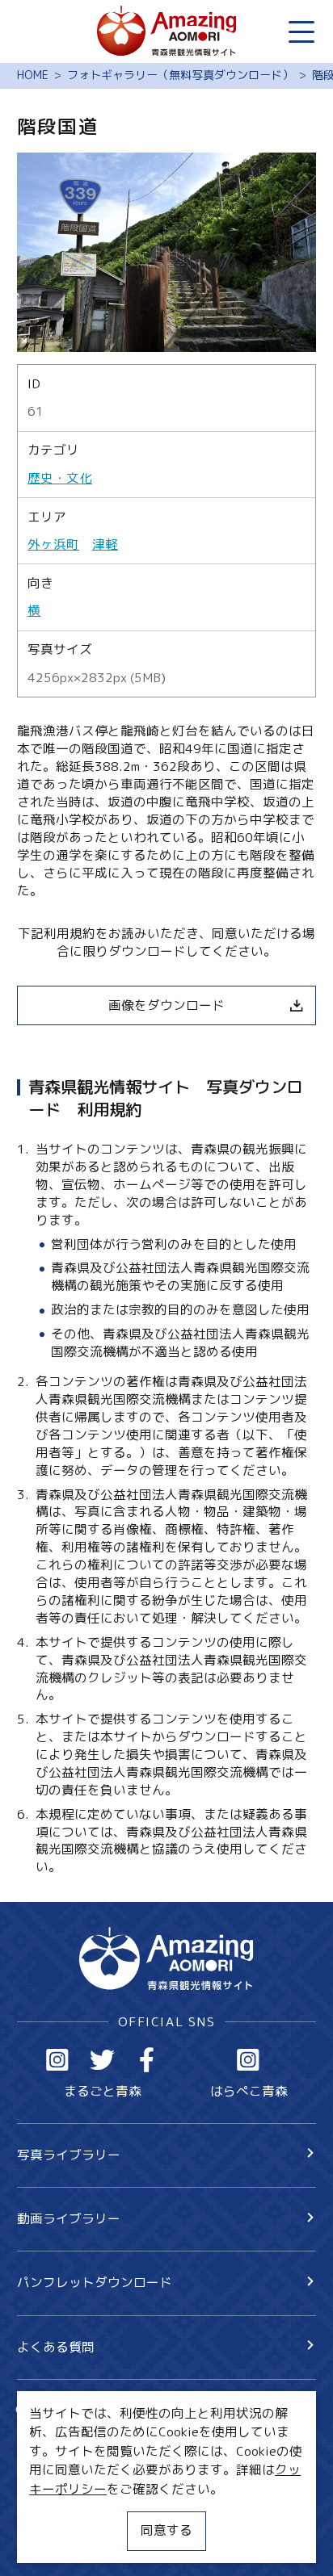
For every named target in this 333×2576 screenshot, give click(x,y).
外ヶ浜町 (53, 545)
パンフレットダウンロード (95, 2282)
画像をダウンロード (166, 1005)
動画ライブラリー (69, 2218)
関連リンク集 (56, 2541)
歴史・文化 (60, 478)
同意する (166, 2530)
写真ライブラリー (69, 2155)
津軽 (105, 545)
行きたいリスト (87, 2439)
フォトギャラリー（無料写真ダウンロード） (180, 76)
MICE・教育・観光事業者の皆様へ (116, 2481)
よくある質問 (56, 2347)
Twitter (102, 2060)
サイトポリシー (62, 2511)
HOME (33, 76)
